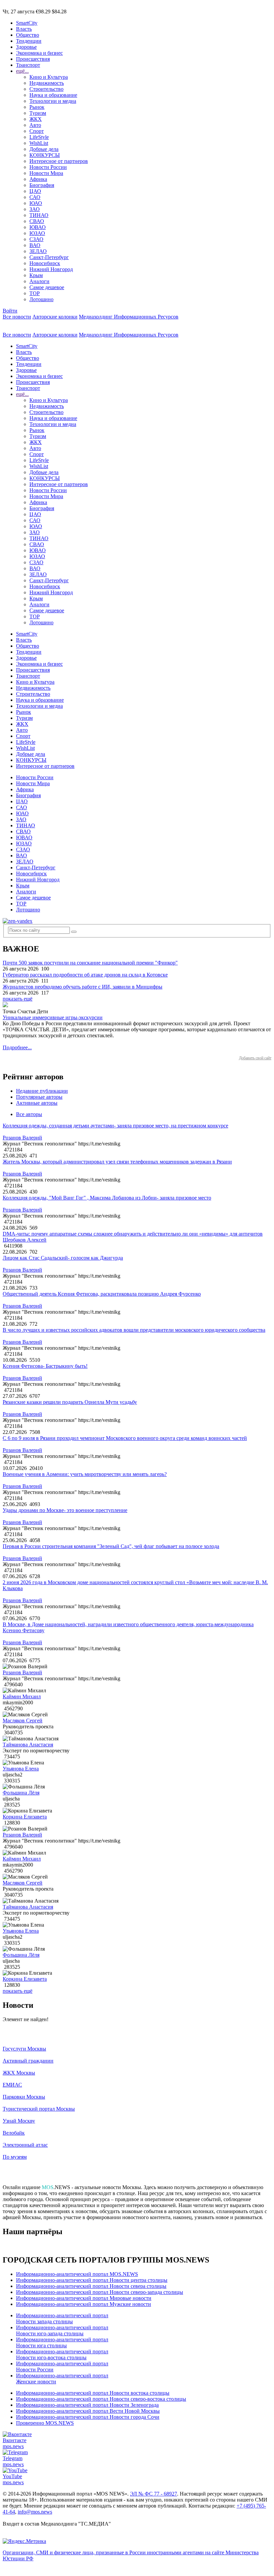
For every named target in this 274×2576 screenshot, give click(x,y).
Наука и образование (53, 95)
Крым (36, 275)
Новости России (48, 167)
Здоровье (26, 47)
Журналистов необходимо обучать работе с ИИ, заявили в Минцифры (83, 987)
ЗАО (35, 209)
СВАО (37, 221)
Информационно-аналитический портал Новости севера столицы (91, 2286)
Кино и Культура (49, 77)
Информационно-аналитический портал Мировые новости (84, 2298)
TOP (35, 293)
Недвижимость (47, 83)
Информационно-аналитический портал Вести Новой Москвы (88, 2411)
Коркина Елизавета (25, 1817)
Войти (10, 311)
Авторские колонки (55, 317)
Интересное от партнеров (59, 161)
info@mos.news (35, 2512)
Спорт (37, 131)
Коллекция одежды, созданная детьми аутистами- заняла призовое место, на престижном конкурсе (115, 1126)
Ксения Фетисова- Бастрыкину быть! (45, 1366)
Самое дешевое (47, 287)
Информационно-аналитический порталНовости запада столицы (62, 2318)
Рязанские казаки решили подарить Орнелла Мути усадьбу (70, 1402)
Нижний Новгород (51, 269)
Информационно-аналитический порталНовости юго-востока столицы (62, 2354)
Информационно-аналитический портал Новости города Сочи (88, 2417)
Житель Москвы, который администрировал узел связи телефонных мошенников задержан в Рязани (117, 1162)
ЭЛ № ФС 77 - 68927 (154, 2494)
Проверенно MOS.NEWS (45, 2423)
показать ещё (18, 999)
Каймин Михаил (22, 1696)
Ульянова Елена (21, 1769)
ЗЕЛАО (38, 251)
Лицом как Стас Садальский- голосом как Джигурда (63, 1258)
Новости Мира (46, 173)
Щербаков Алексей (25, 1240)
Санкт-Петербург (49, 257)
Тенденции (29, 41)
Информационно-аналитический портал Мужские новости (84, 2304)
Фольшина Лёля (21, 1793)
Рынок (37, 107)
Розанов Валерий (22, 1138)
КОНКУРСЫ (45, 155)
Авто (35, 125)
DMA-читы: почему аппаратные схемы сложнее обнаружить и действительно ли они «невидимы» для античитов (133, 1234)
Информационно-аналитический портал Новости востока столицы (93, 2393)
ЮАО (36, 203)
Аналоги (39, 281)
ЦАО (35, 191)
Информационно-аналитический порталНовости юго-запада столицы (62, 2330)
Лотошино (41, 299)
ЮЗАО (37, 233)
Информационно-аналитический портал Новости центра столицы (92, 2280)
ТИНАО (39, 215)
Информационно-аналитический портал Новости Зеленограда (87, 2405)
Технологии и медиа (53, 101)
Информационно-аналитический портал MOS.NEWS (77, 2274)
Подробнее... (17, 1047)
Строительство (46, 89)
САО (35, 197)
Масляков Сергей (23, 1721)
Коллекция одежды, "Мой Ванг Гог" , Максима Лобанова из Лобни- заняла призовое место (107, 1198)
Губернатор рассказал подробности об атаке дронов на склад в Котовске (85, 975)
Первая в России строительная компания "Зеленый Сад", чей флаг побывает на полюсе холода (111, 1546)
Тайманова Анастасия (28, 1745)
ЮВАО (38, 227)
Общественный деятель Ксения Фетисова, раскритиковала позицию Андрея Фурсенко (102, 1294)
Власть (24, 29)
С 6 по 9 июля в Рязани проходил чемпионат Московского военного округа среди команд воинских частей (125, 1438)
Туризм (38, 113)
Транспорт (28, 65)
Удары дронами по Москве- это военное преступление (65, 1510)
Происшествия (33, 59)
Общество (28, 35)
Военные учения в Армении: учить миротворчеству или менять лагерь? (85, 1474)
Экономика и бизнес (39, 53)
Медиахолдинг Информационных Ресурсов (129, 317)
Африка (38, 179)
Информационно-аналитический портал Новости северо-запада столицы (100, 2292)
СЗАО (36, 239)
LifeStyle (39, 137)
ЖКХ (36, 119)
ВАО (35, 245)
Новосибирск (45, 263)
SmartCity (27, 23)
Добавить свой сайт (255, 1058)
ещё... (22, 71)
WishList (39, 143)
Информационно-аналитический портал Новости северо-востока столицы (101, 2399)
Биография (42, 185)
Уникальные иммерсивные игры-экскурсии (53, 1017)
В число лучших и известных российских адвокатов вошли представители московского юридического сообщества (134, 1330)
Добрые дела (44, 149)
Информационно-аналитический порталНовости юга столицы (62, 2342)
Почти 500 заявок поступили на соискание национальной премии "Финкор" (90, 963)
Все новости (17, 317)
